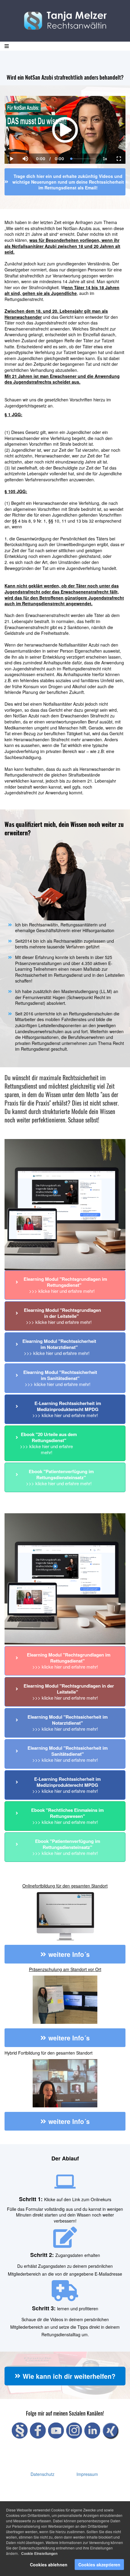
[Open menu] (7, 46)
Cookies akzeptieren (99, 2565)
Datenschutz (42, 2474)
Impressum (87, 2474)
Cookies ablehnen (49, 2565)
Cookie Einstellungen (39, 2553)
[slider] (25, 138)
